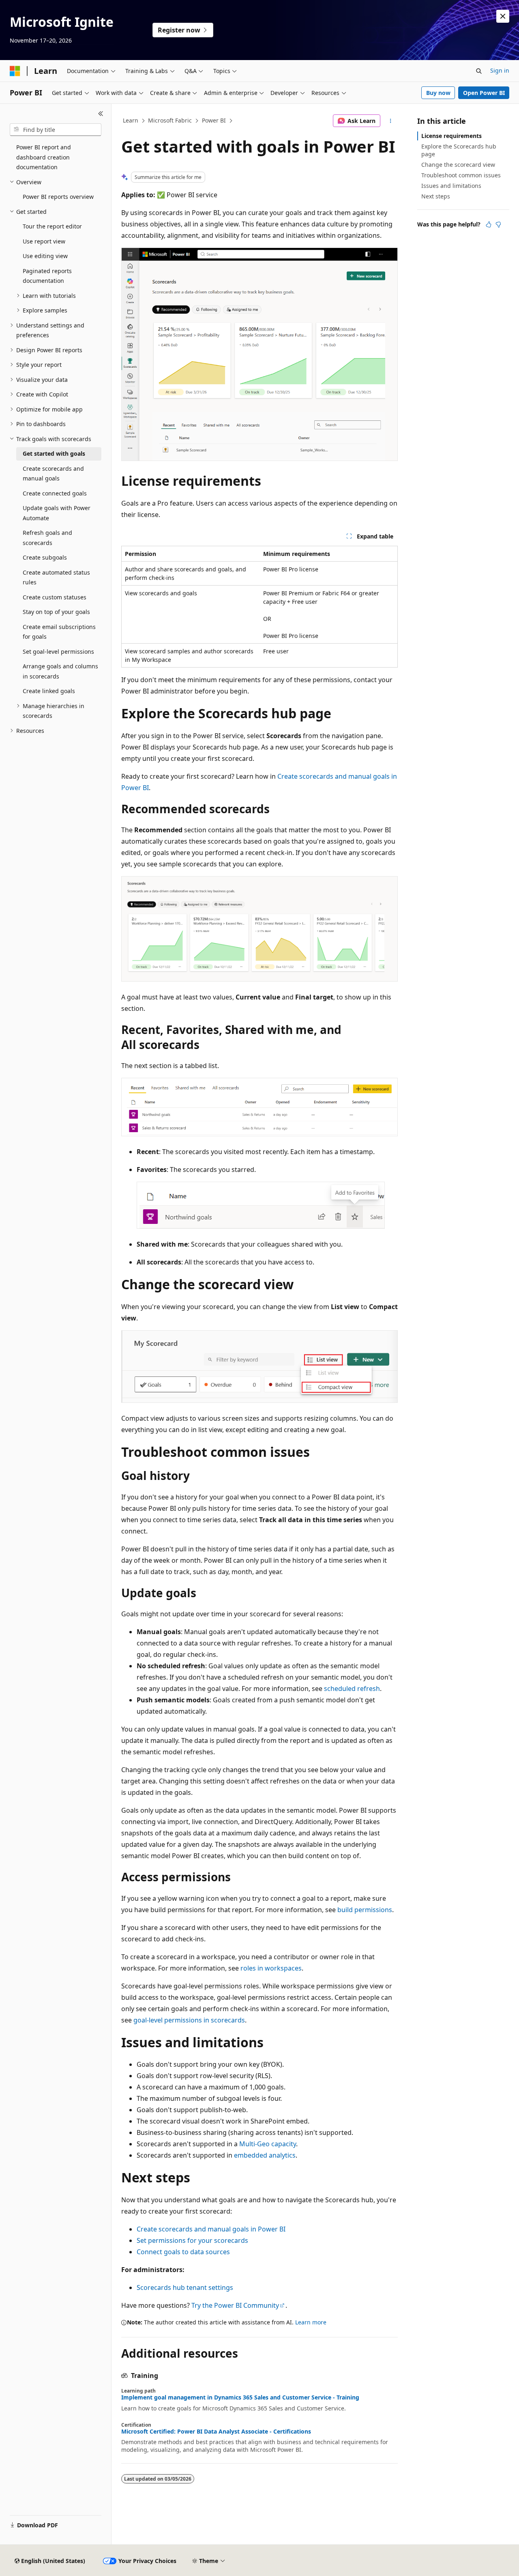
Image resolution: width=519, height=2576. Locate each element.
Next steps (436, 196)
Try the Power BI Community (235, 2305)
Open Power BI (484, 93)
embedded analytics (265, 2155)
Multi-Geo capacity (268, 2144)
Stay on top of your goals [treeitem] (56, 612)
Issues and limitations (451, 186)
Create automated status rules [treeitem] (56, 577)
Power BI (214, 120)
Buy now (438, 93)
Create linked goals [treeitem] (49, 691)
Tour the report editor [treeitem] (52, 226)
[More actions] (391, 121)
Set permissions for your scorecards (192, 2240)
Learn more (311, 2322)
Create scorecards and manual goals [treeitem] (53, 474)
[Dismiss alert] (503, 16)
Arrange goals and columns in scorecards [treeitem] (60, 671)
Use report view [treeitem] (44, 241)
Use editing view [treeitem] (45, 256)
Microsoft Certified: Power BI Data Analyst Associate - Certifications (216, 2432)
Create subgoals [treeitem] (45, 557)
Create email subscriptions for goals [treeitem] (59, 632)
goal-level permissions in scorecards (189, 2020)
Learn (131, 120)
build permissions (365, 1910)
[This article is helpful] (489, 224)
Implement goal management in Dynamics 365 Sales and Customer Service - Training (240, 2397)
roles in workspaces (271, 1968)
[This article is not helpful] (498, 224)
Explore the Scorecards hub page (459, 150)
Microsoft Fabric (170, 120)
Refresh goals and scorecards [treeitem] (47, 538)
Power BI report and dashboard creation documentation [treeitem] (44, 157)
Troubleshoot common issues (461, 175)
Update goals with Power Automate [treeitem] (57, 513)
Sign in (500, 70)
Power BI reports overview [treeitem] (58, 197)
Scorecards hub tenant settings (185, 2287)
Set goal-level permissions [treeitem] (58, 652)
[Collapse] (101, 114)
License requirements (451, 136)
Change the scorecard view (458, 165)
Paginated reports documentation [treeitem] (47, 276)
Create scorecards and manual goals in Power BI (211, 2229)
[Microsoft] (15, 71)
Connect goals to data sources (183, 2252)
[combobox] (56, 130)
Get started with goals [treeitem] (54, 453)
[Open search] (479, 71)
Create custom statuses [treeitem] (55, 597)
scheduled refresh (352, 1689)
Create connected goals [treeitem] (55, 493)
